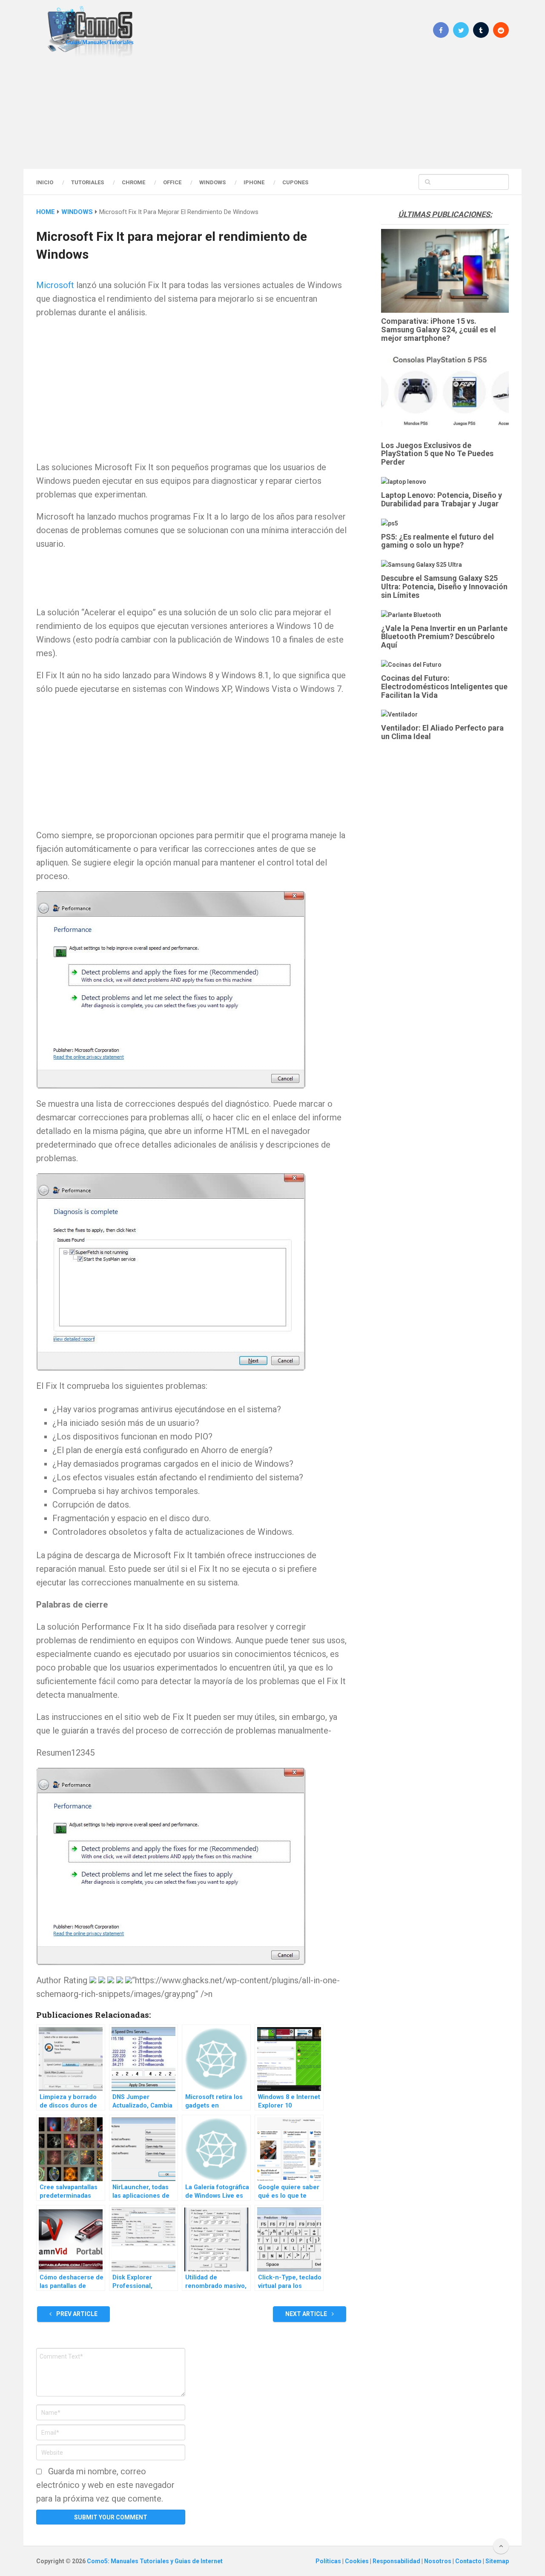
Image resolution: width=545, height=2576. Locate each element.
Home (46, 212)
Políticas (329, 2561)
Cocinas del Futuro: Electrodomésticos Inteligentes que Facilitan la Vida (444, 687)
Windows (212, 182)
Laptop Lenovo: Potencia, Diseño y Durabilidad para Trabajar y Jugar (442, 499)
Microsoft (55, 285)
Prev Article (76, 2314)
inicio (45, 182)
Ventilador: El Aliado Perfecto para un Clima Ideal (442, 732)
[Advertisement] (272, 113)
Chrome (133, 182)
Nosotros (438, 2561)
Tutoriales (87, 182)
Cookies (357, 2561)
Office (172, 182)
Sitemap (497, 2561)
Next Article (307, 2314)
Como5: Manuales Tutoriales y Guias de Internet (155, 2561)
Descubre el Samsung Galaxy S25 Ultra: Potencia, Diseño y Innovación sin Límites (444, 587)
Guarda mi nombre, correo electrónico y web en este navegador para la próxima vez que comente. (105, 2485)
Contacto (469, 2561)
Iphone (254, 182)
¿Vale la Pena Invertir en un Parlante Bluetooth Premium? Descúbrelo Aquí (444, 637)
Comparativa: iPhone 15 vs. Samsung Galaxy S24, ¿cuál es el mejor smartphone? (439, 330)
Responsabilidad (397, 2561)
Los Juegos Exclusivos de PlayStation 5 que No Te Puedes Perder (437, 454)
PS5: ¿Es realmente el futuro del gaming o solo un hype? (437, 541)
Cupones (295, 182)
